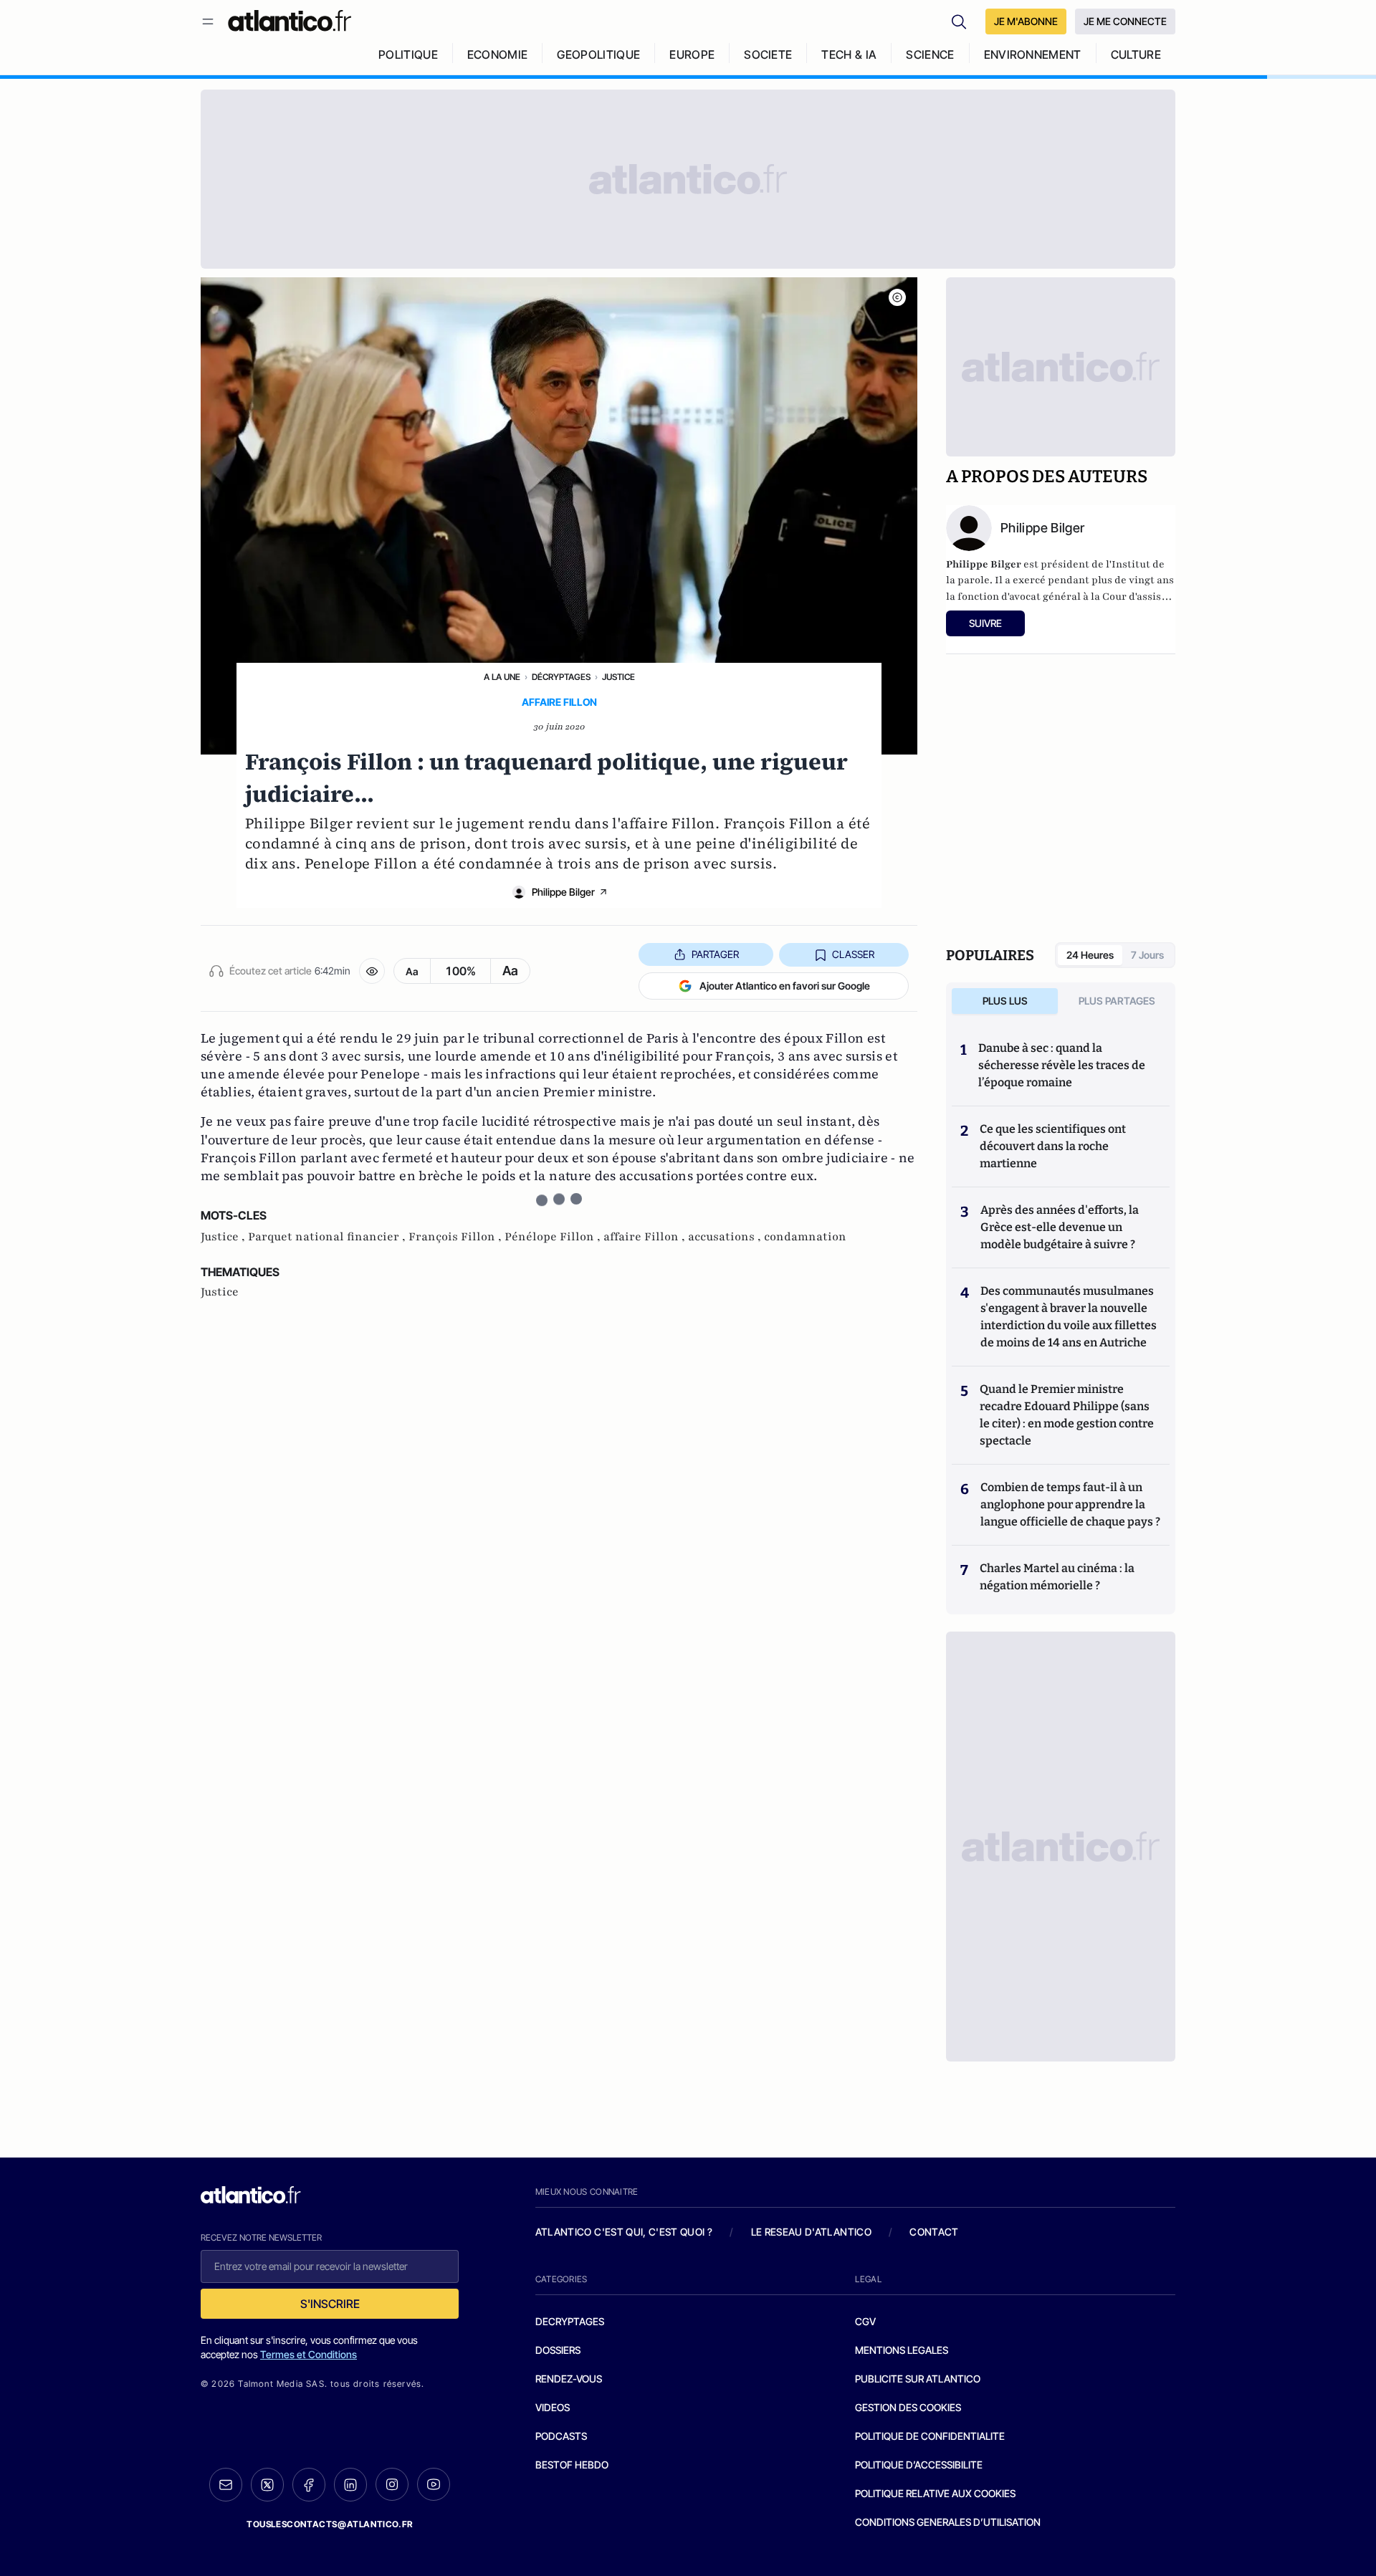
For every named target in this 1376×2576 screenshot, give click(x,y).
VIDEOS (553, 2407)
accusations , (726, 1237)
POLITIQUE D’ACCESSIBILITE (919, 2465)
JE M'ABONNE (1026, 21)
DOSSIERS (558, 2350)
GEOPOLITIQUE (598, 54)
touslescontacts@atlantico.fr (330, 2524)
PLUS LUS (1005, 1001)
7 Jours (1147, 955)
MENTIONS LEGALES (902, 2350)
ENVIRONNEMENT (1033, 54)
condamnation (805, 1237)
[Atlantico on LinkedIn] (350, 2485)
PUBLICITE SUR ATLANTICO (918, 2379)
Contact (934, 2232)
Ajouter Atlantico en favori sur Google (785, 986)
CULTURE (1136, 54)
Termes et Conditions (309, 2354)
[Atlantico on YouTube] (434, 2484)
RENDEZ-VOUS (569, 2379)
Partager (715, 954)
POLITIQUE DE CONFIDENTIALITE (930, 2436)
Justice (618, 677)
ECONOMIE (498, 54)
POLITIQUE (408, 54)
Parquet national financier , (328, 1237)
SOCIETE (768, 54)
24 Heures (1090, 955)
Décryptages (561, 677)
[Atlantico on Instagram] (392, 2484)
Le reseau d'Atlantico (811, 2232)
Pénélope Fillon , (554, 1237)
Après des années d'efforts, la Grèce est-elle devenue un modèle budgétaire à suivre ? (1060, 1227)
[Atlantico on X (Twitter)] (267, 2485)
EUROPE (692, 54)
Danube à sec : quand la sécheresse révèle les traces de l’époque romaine (1062, 1065)
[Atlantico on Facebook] (309, 2485)
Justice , (224, 1237)
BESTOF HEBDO (572, 2465)
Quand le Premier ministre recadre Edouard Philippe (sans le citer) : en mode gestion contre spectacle (1067, 1415)
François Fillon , (457, 1237)
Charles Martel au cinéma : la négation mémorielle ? (1057, 1577)
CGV (865, 2321)
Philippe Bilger (563, 892)
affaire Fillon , (646, 1237)
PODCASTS (561, 2436)
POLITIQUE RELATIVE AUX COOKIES (935, 2493)
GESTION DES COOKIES (908, 2407)
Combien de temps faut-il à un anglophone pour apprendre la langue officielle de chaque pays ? (1070, 1504)
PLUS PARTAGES (1117, 1001)
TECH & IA (849, 54)
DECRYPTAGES (570, 2321)
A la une (502, 677)
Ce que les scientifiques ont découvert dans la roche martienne (1053, 1146)
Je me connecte (1125, 21)
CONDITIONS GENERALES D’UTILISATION (948, 2522)
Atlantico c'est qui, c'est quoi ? (624, 2232)
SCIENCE (930, 54)
